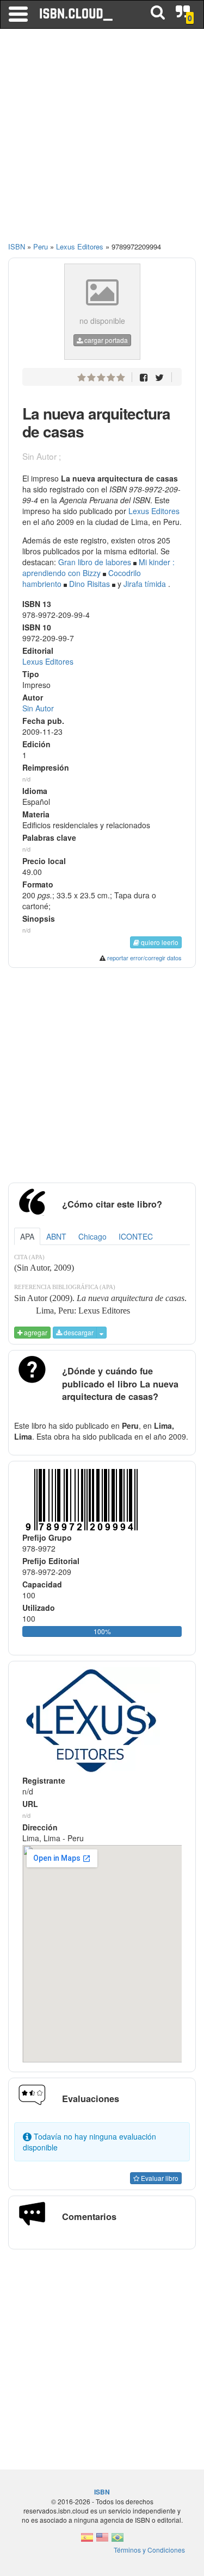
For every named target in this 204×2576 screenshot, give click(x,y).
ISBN (17, 246)
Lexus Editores (154, 511)
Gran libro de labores (95, 562)
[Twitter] (159, 377)
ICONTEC (136, 1236)
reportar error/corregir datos (144, 958)
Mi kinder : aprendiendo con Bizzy (98, 567)
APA (27, 1236)
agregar (35, 1332)
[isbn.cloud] (77, 14)
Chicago (92, 1236)
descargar (78, 1332)
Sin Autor (38, 708)
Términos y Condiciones (149, 2550)
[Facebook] (144, 377)
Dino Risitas (89, 584)
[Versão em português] (118, 2540)
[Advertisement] (102, 140)
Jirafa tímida (145, 584)
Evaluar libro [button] (159, 2178)
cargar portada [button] (105, 340)
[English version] (102, 2540)
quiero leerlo (159, 942)
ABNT (56, 1236)
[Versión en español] (87, 2540)
